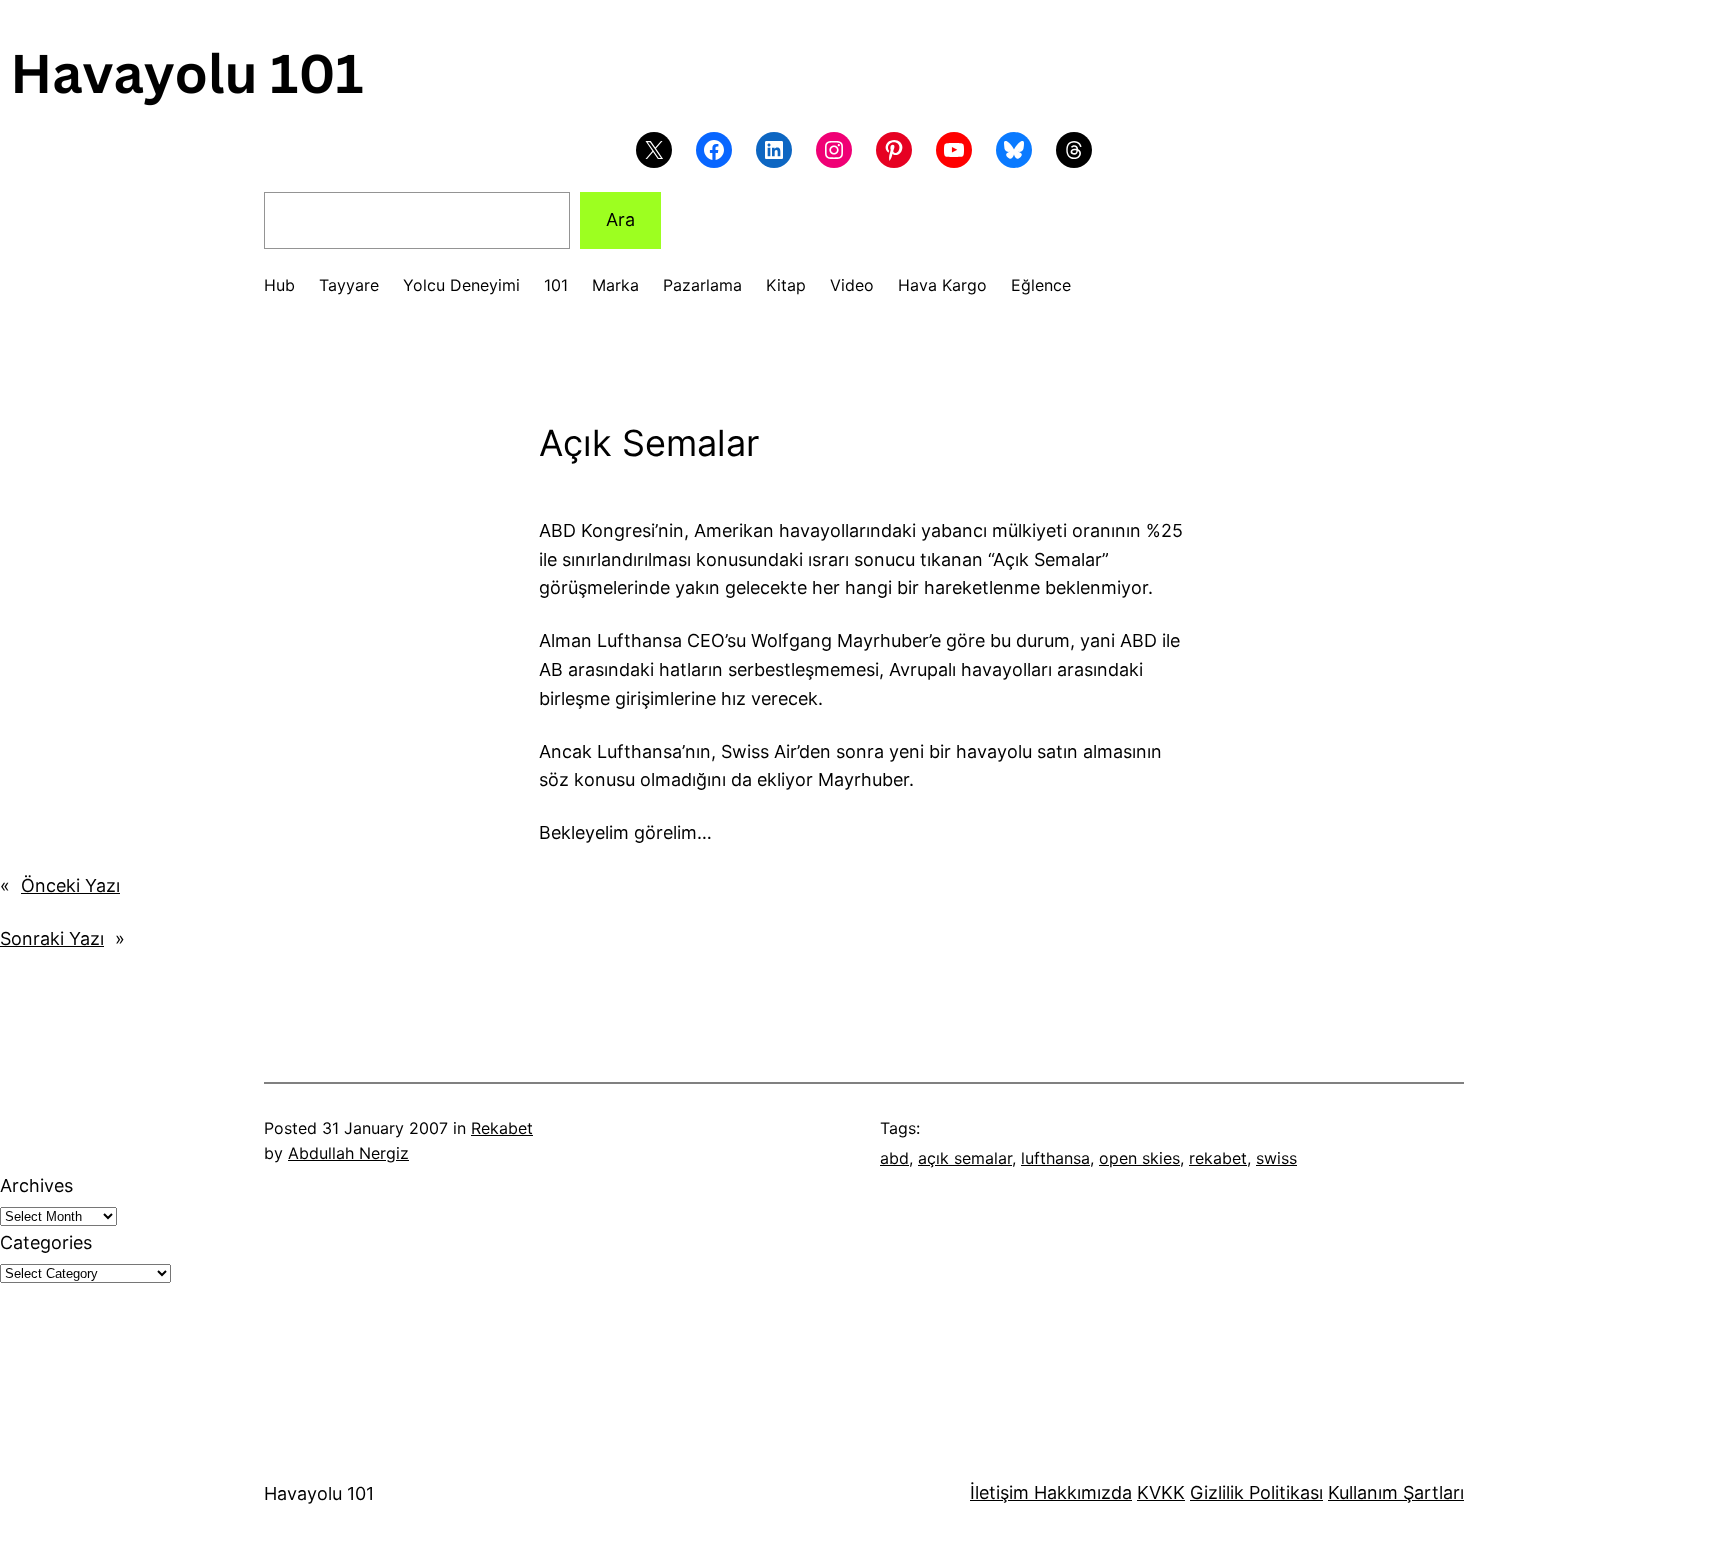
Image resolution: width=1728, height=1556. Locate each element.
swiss (1276, 1158)
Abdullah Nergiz (348, 1153)
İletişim (999, 1492)
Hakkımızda (1080, 1492)
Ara (620, 219)
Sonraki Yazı (52, 938)
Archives (36, 1185)
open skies (1139, 1158)
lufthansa (1055, 1158)
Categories (46, 1242)
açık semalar (965, 1158)
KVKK (1161, 1492)
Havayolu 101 (319, 1493)
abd (894, 1158)
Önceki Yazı (70, 885)
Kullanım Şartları (1396, 1492)
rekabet (1218, 1158)
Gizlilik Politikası (1256, 1492)
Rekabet (502, 1128)
